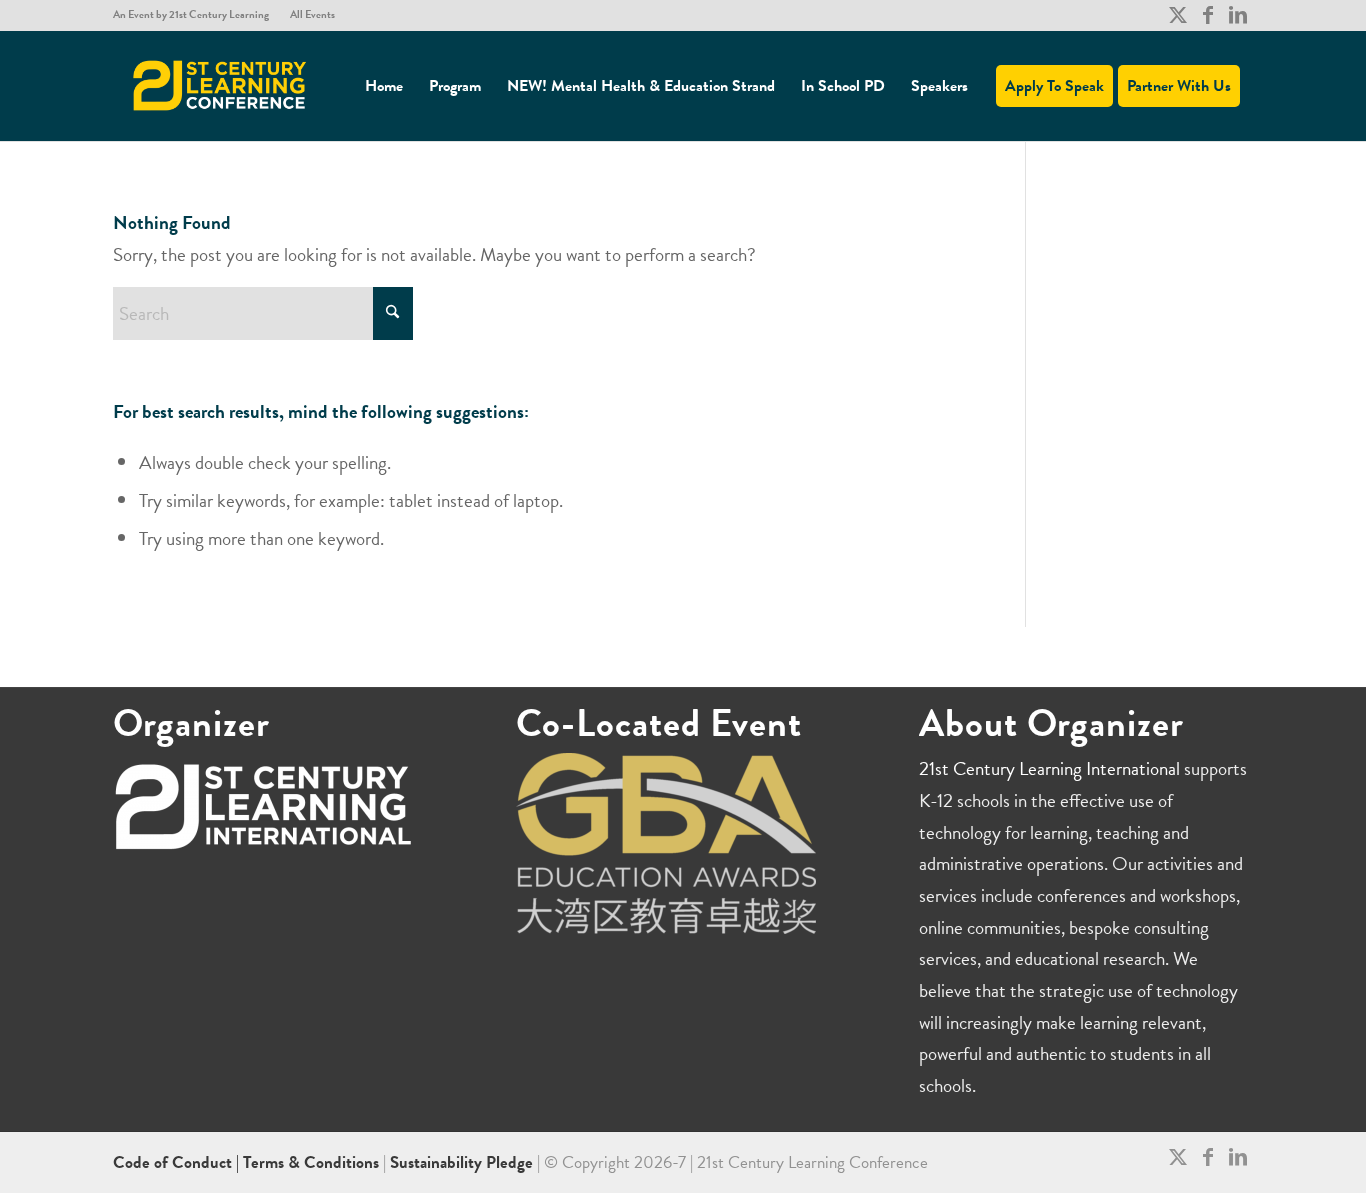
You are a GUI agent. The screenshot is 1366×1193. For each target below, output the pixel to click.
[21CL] (220, 86)
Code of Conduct (174, 1162)
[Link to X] (1177, 15)
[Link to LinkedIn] (1238, 15)
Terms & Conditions (311, 1162)
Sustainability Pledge (463, 1162)
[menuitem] (196, 15)
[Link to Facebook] (1207, 15)
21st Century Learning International (1049, 768)
